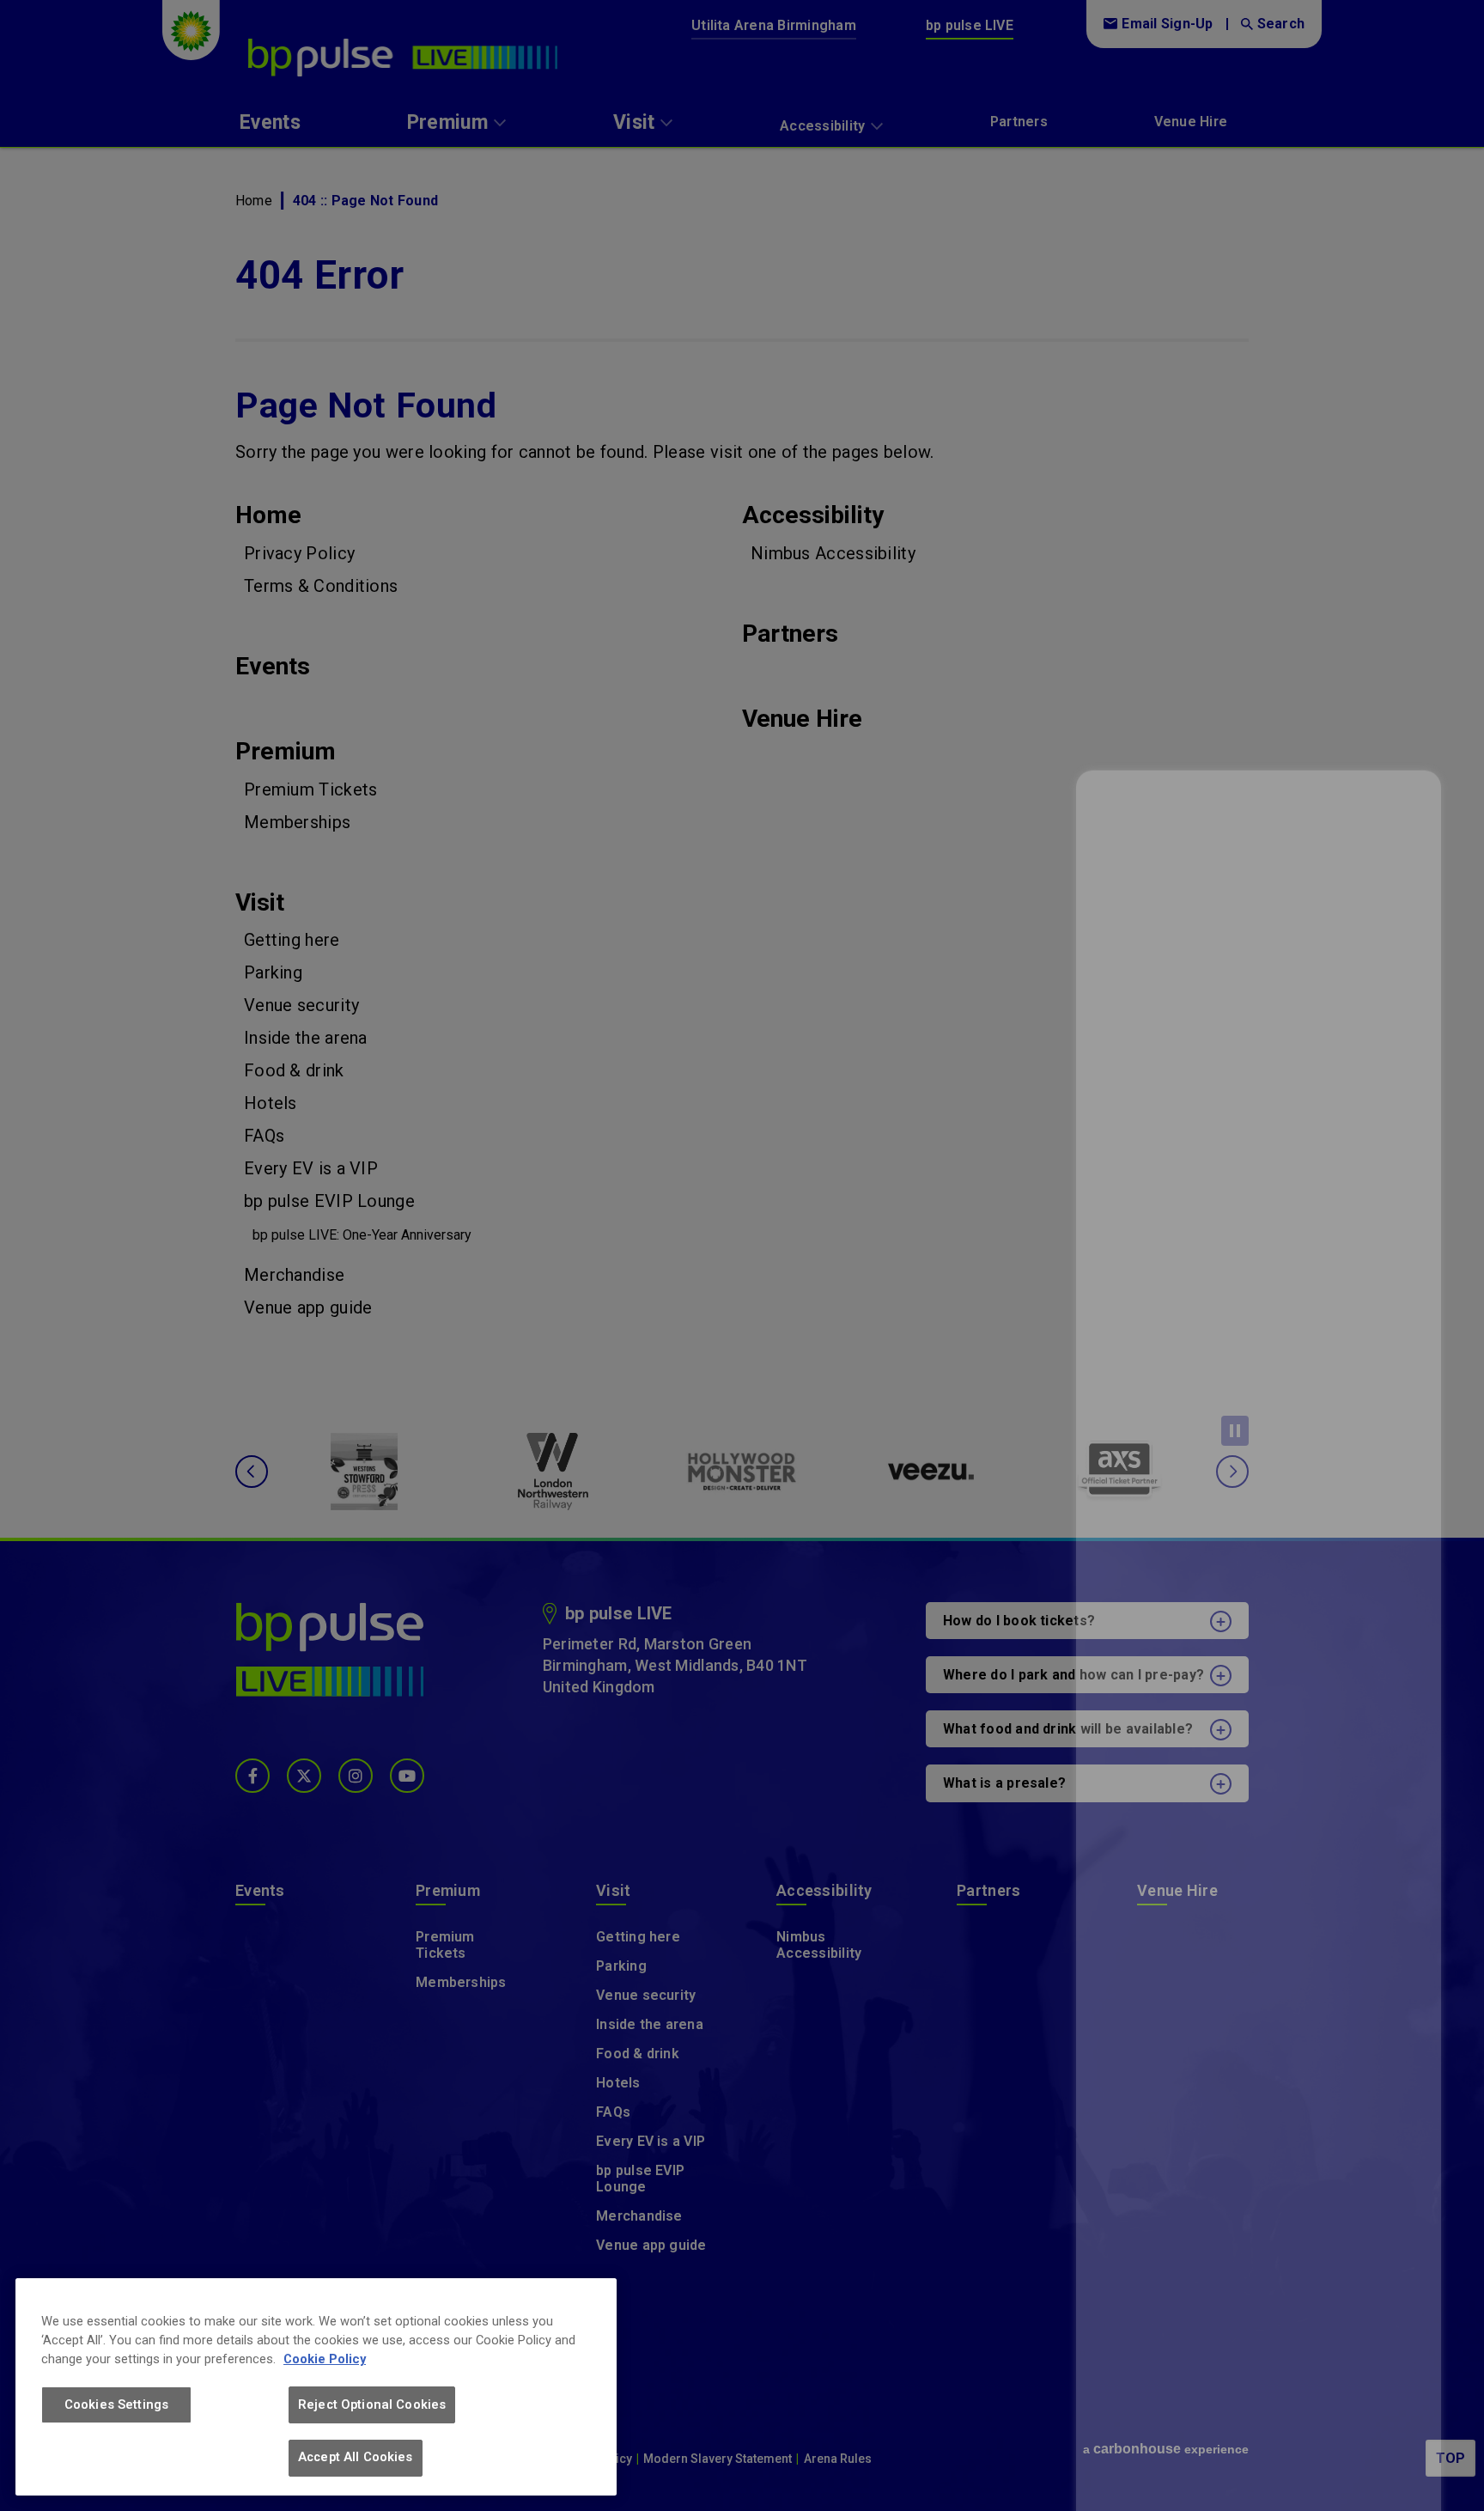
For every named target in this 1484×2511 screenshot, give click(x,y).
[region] (316, 2387)
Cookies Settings (116, 2404)
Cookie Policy (325, 2359)
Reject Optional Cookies (372, 2404)
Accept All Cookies (356, 2457)
